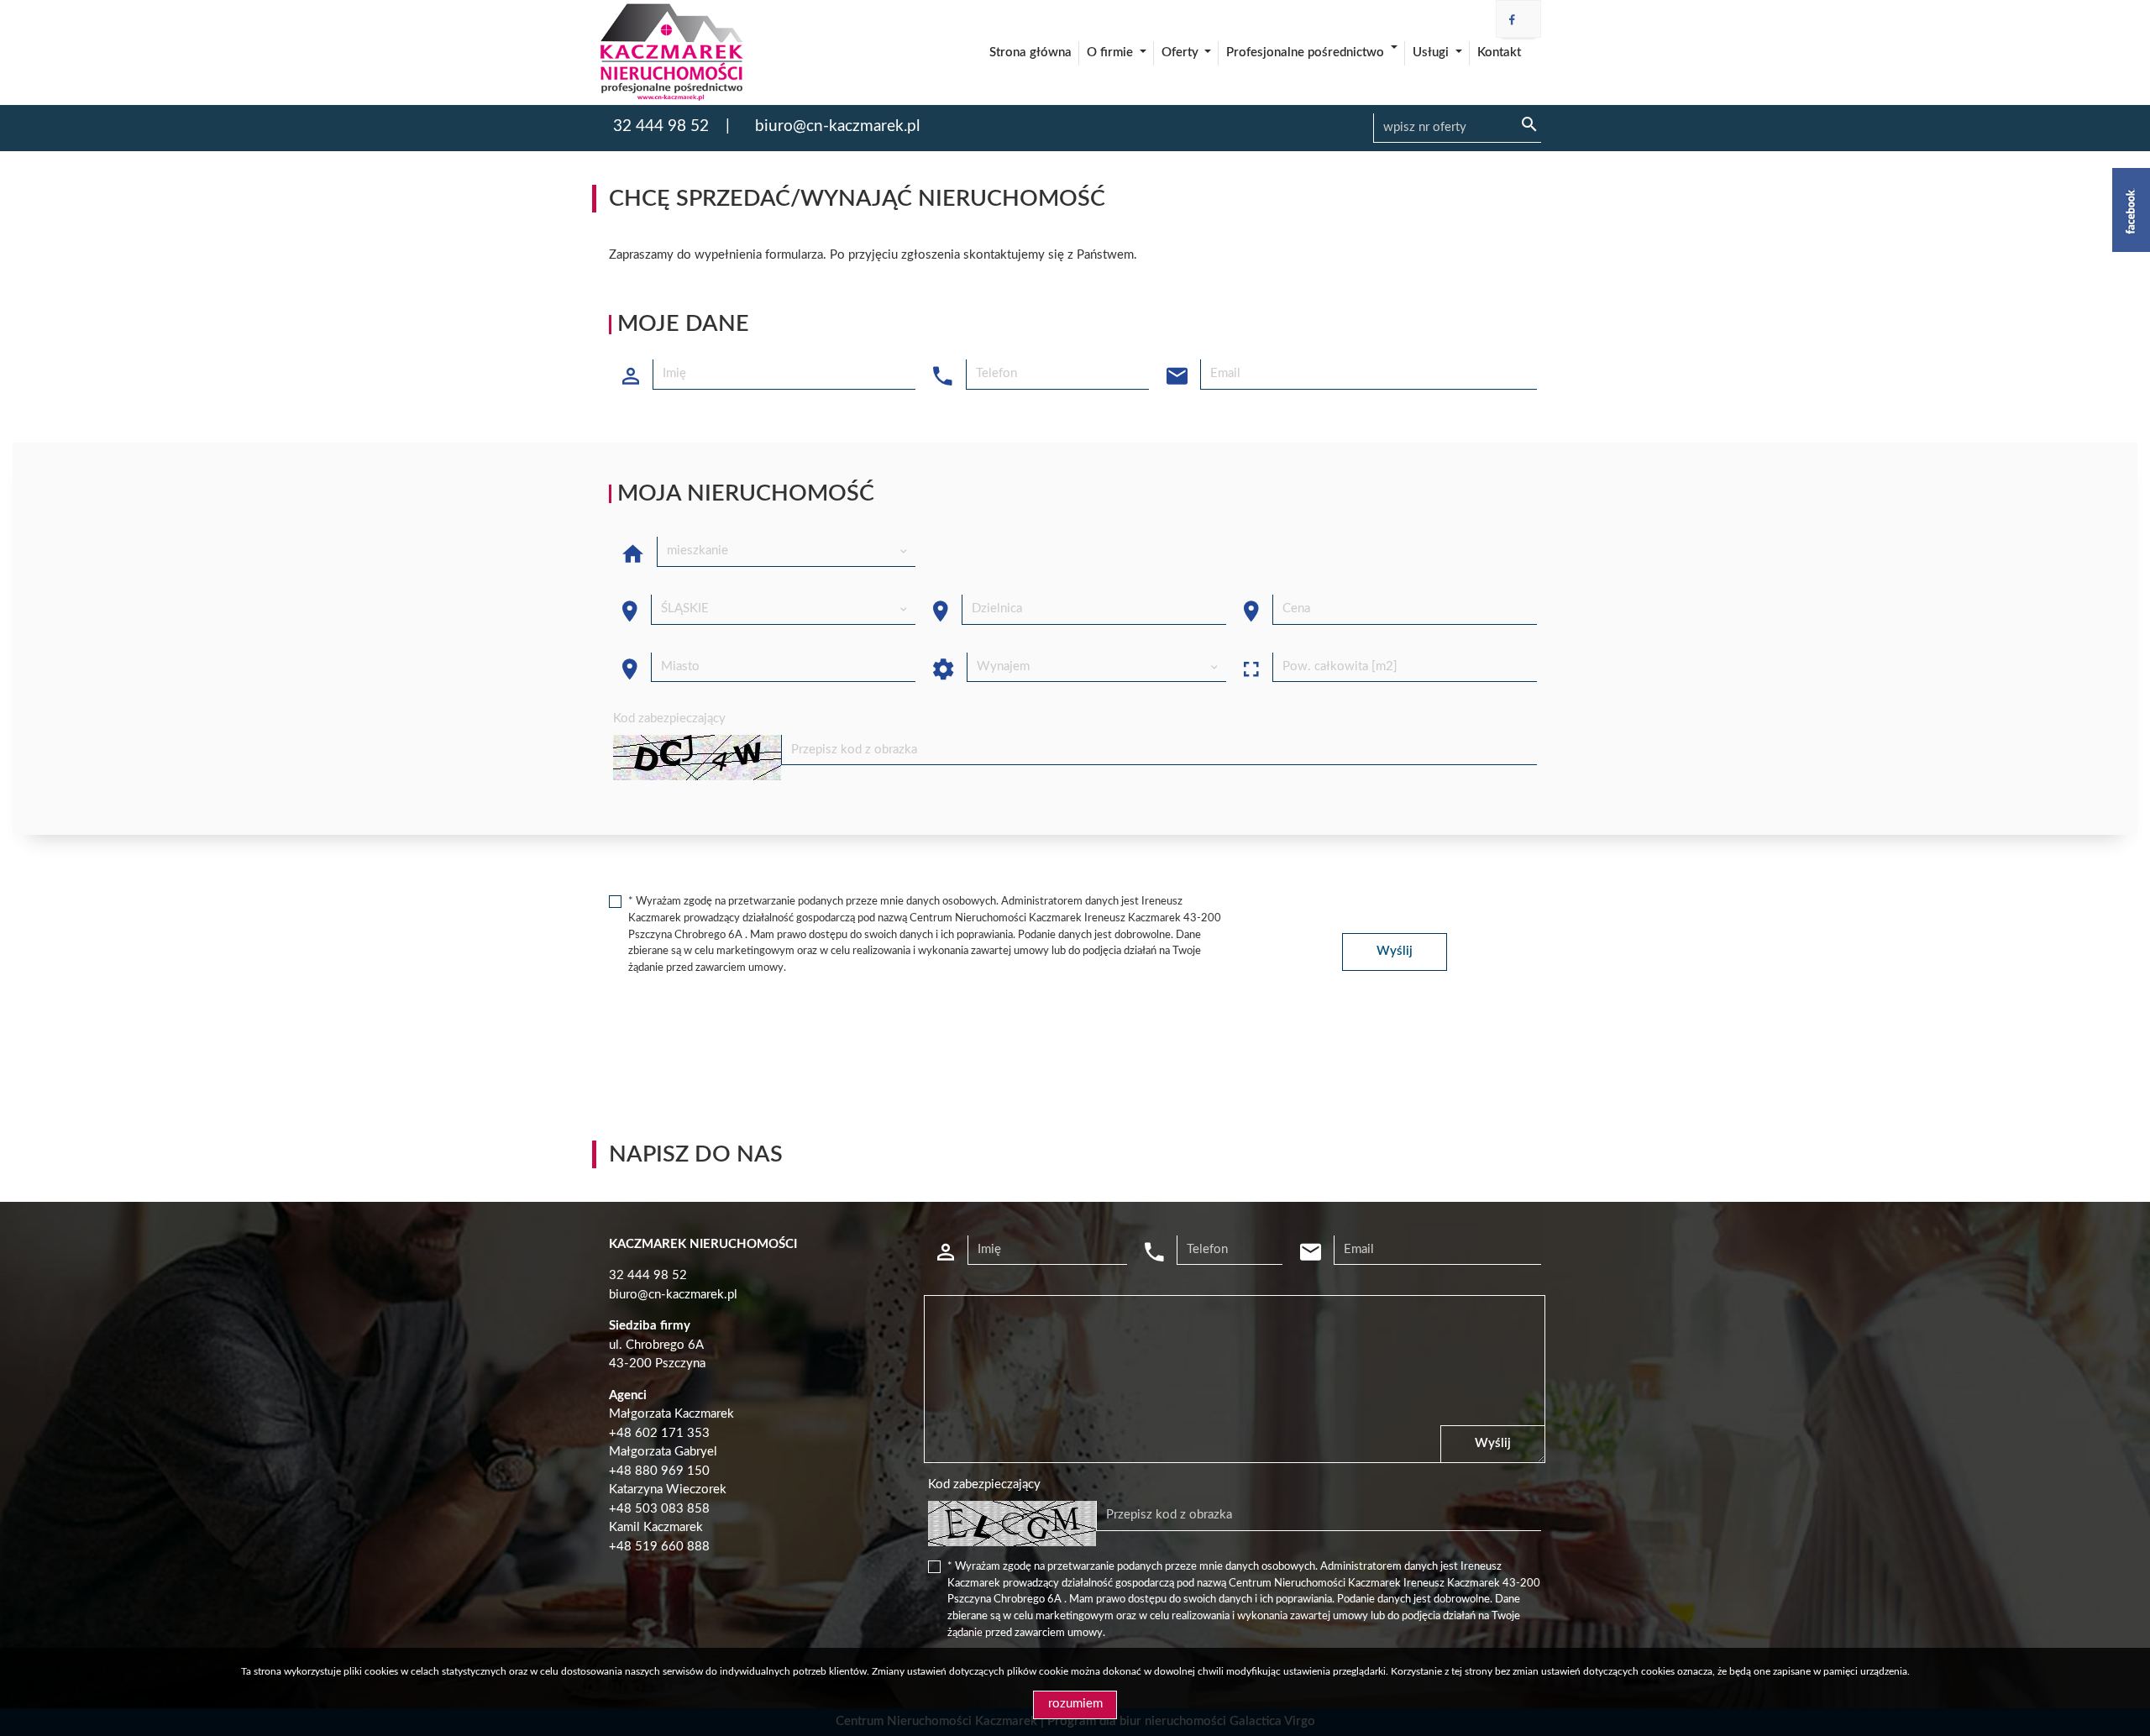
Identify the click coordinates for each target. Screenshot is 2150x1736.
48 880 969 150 (663, 1471)
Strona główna (1030, 52)
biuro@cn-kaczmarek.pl (837, 126)
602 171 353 (672, 1433)
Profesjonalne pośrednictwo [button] (1307, 52)
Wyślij (1395, 951)
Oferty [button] (1182, 52)
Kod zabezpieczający (669, 719)
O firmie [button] (1112, 52)
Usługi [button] (1432, 52)
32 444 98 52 (661, 126)
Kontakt (1499, 52)
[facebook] (1512, 21)
